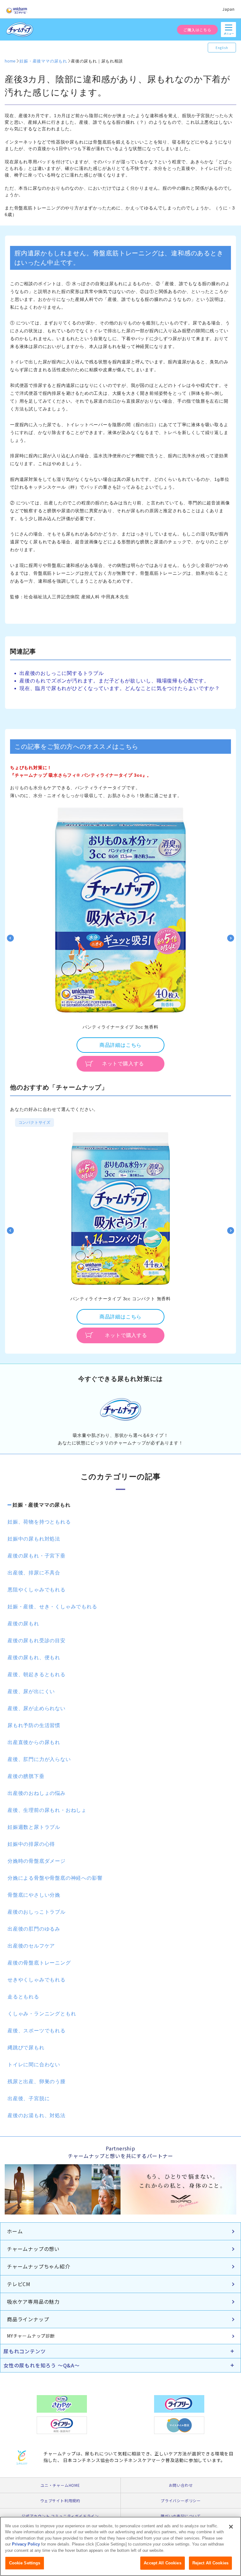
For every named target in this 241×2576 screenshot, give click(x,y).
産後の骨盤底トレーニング (39, 1963)
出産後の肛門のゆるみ (34, 1929)
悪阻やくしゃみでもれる (37, 1590)
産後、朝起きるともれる (37, 1674)
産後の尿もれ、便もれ (34, 1658)
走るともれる (23, 1997)
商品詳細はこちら (120, 1045)
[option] (120, 938)
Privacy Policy (26, 2544)
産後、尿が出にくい (31, 1691)
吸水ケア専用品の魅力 (33, 2302)
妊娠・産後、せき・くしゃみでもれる (52, 1607)
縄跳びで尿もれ (26, 2048)
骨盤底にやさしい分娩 (34, 1895)
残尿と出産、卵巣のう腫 (37, 2081)
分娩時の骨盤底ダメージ (37, 1861)
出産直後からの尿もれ (34, 1742)
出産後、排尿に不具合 (34, 1573)
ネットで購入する (123, 1064)
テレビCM (19, 2284)
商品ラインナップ (28, 2319)
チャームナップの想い (33, 2249)
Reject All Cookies (210, 2563)
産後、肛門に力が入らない (39, 1759)
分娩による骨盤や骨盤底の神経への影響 (55, 1878)
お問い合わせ (181, 2485)
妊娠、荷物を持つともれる (39, 1522)
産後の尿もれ (23, 1624)
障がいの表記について (181, 2516)
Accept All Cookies (162, 2563)
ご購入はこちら (197, 30)
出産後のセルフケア (31, 1946)
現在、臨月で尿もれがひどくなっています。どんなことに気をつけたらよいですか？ (120, 688)
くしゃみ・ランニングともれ (42, 2014)
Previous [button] (10, 938)
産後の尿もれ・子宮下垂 (37, 1556)
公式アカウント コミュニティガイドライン (60, 2516)
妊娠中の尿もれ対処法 (34, 1539)
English (222, 48)
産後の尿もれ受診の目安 (37, 1641)
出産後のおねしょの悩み (37, 1793)
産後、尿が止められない (37, 1708)
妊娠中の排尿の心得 (31, 1844)
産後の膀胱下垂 (26, 1776)
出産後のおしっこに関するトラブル (62, 673)
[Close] (231, 2527)
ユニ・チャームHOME (60, 2485)
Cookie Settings (25, 2563)
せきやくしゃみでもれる (37, 1980)
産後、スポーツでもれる (37, 2031)
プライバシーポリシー (181, 2500)
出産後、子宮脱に (29, 2098)
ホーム (15, 2231)
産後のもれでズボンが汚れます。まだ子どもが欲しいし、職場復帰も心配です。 (114, 681)
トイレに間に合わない (34, 2065)
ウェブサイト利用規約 (60, 2500)
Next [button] (231, 938)
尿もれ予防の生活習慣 (34, 1725)
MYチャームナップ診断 (31, 2336)
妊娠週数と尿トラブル (34, 1827)
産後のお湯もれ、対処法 (37, 2115)
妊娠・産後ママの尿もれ (42, 1505)
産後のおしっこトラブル (37, 1912)
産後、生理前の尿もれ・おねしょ (47, 1810)
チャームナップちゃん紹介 (39, 2266)
